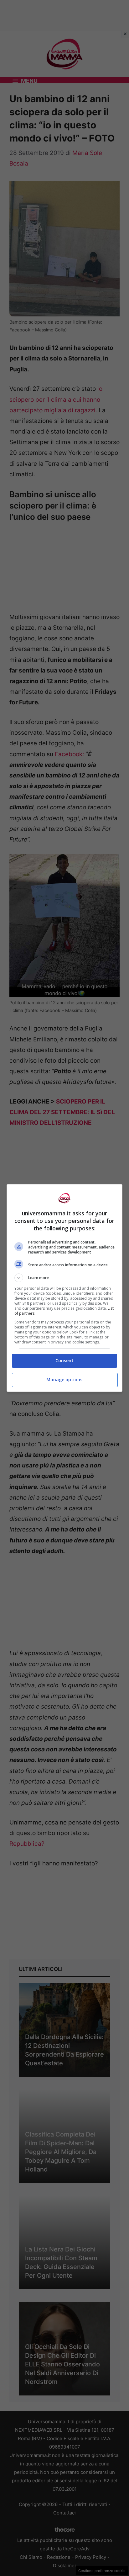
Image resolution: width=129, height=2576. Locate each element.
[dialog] (65, 1288)
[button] (65, 1278)
